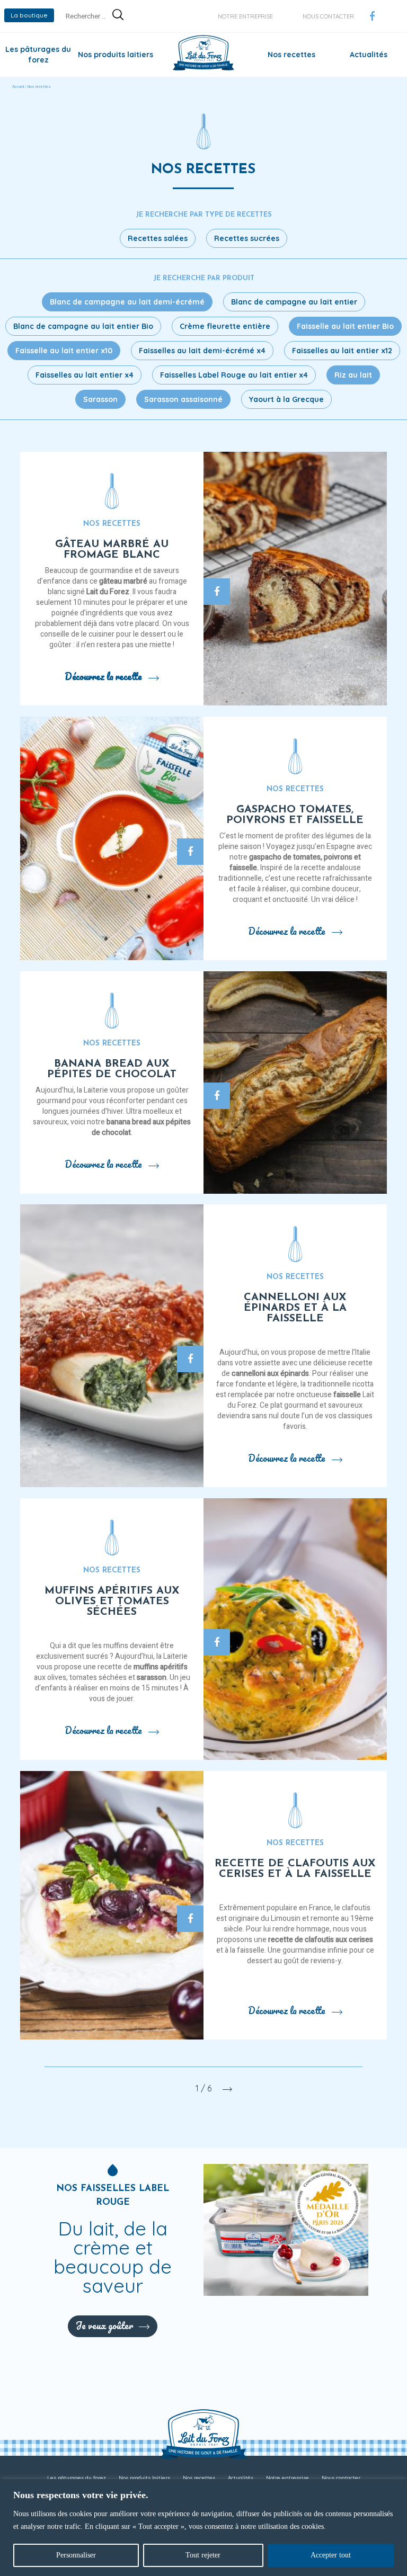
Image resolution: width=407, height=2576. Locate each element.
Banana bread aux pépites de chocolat (112, 1069)
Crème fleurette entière (225, 326)
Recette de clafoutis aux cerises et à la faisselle (295, 1869)
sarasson (152, 1678)
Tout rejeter (203, 2555)
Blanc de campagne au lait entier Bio (83, 326)
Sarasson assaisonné (183, 399)
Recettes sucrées (247, 238)
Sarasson (100, 399)
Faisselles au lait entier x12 (342, 351)
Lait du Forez (108, 592)
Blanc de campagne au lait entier (294, 302)
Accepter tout (331, 2555)
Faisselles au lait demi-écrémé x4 (202, 351)
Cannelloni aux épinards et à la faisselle (295, 1308)
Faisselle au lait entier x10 (64, 351)
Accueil (18, 87)
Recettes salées (158, 238)
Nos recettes (291, 55)
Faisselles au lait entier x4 (85, 375)
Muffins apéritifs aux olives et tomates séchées (112, 1602)
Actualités (369, 55)
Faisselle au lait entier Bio (345, 326)
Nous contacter (328, 16)
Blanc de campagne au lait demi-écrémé (127, 302)
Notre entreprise (245, 16)
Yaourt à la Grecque (286, 399)
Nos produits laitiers (116, 55)
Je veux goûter (104, 2325)
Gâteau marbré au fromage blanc (112, 550)
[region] (203, 2528)
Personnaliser (76, 2555)
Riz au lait (353, 375)
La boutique (29, 15)
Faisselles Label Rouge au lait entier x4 (234, 375)
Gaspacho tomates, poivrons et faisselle (295, 815)
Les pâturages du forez (77, 2478)
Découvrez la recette (103, 676)
